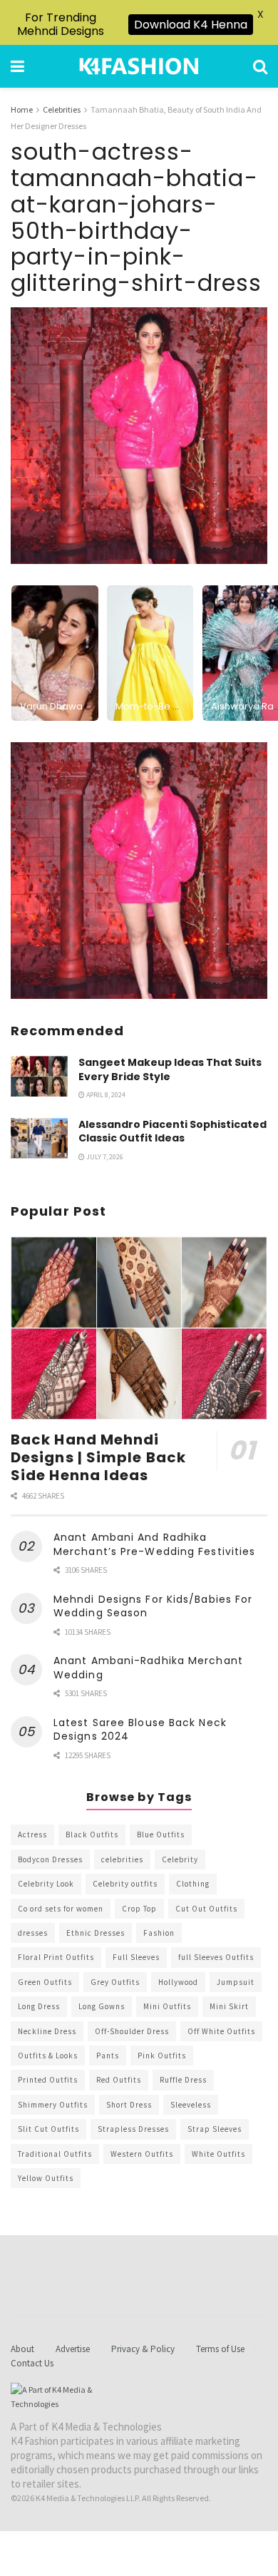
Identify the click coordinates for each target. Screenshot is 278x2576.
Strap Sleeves (215, 2129)
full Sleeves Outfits (216, 1957)
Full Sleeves (136, 1957)
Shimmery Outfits (53, 2105)
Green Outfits (45, 1982)
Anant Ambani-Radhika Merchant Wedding (148, 1668)
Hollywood (178, 1982)
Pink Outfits (162, 2056)
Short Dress (129, 2105)
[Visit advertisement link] (139, 871)
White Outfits (218, 2154)
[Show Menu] (17, 66)
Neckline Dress (47, 2031)
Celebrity (180, 1859)
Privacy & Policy (143, 2349)
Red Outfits (119, 2080)
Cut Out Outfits (206, 1909)
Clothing (193, 1884)
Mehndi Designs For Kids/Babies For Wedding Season (153, 1606)
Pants (108, 2056)
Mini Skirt (229, 2006)
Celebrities (62, 109)
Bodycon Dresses (50, 1859)
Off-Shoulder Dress (132, 2031)
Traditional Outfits (55, 2154)
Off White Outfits (221, 2031)
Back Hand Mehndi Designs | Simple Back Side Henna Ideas (98, 1457)
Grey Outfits (115, 1982)
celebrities (122, 1859)
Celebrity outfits (125, 1884)
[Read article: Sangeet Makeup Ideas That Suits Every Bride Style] (39, 1076)
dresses (33, 1933)
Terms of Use (220, 2349)
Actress (32, 1834)
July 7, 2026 (104, 1157)
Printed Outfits (48, 2080)
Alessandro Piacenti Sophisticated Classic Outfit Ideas (173, 1132)
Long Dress (39, 2006)
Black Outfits (92, 1834)
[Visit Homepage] (139, 66)
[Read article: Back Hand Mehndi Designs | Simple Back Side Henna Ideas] (139, 1328)
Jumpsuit (236, 1982)
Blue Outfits (161, 1834)
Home (22, 109)
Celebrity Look (46, 1884)
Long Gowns (102, 2006)
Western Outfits (142, 2154)
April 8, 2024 (105, 1095)
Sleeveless (191, 2105)
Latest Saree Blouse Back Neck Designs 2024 (140, 1730)
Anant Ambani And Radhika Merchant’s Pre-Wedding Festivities (154, 1544)
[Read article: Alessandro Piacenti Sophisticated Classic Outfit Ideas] (39, 1138)
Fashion (159, 1933)
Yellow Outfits (46, 2178)
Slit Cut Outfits (48, 2129)
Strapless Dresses (133, 2129)
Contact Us (32, 2363)
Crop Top (139, 1909)
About (22, 2349)
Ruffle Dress (183, 2080)
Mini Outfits (167, 2006)
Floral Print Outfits (56, 1957)
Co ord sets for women (61, 1909)
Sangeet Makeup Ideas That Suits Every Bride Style (170, 1069)
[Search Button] (260, 66)
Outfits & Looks (48, 2056)
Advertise (73, 2349)
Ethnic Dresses (96, 1933)
